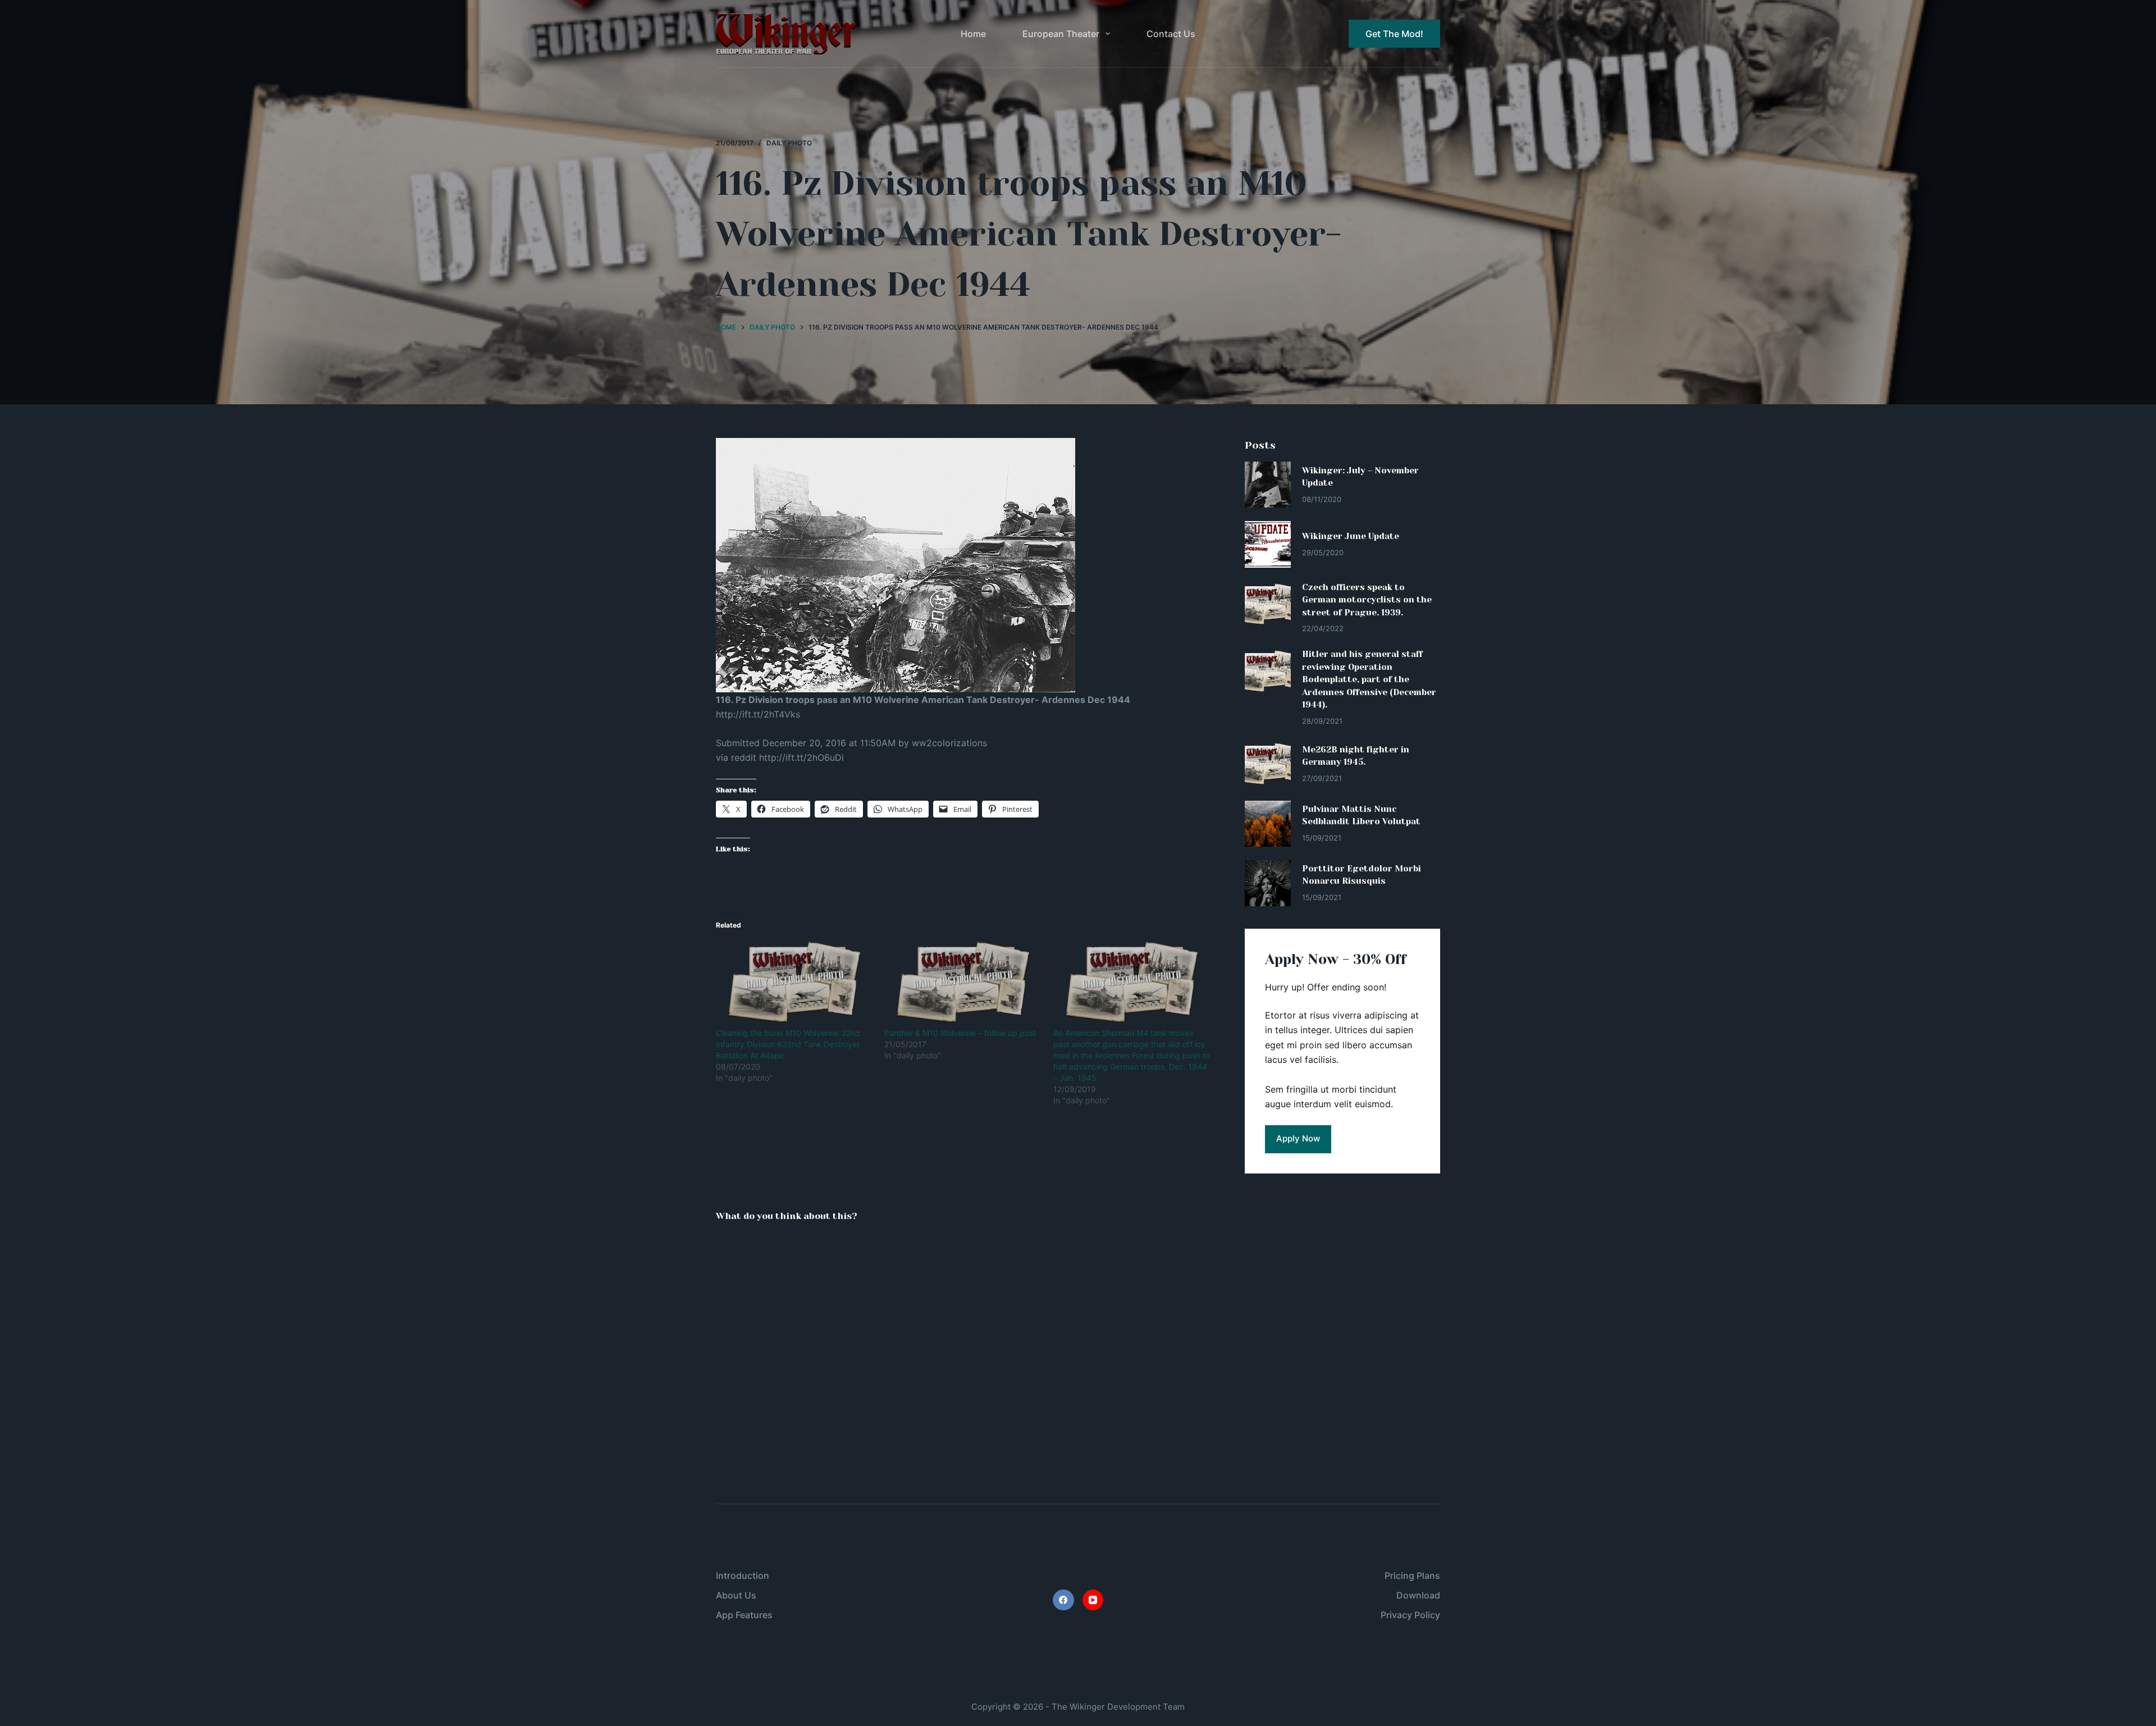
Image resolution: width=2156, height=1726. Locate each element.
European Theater (1061, 34)
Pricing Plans (1412, 1576)
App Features (744, 1615)
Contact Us (1171, 34)
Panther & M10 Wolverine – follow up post (960, 1033)
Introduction (743, 1576)
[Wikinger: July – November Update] (1268, 485)
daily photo (789, 143)
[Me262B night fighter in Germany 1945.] (1268, 764)
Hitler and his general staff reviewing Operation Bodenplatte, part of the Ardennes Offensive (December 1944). (1369, 679)
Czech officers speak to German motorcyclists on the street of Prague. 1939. (1367, 600)
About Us (736, 1595)
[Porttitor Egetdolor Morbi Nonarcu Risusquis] (1268, 883)
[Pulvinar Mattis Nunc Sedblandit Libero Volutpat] (1268, 824)
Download (1418, 1595)
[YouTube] (1093, 1600)
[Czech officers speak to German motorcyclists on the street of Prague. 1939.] (1268, 604)
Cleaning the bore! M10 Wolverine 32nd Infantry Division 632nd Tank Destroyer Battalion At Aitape (788, 1044)
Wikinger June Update (1351, 536)
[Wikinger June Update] (1268, 544)
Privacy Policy (1410, 1615)
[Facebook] (1063, 1600)
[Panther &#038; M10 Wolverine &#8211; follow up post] (963, 982)
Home (973, 34)
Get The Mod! (1394, 34)
